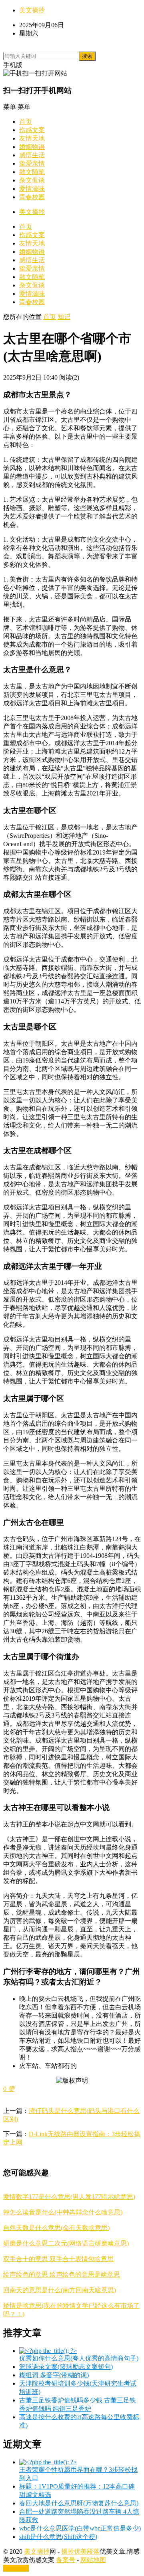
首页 (26, 122)
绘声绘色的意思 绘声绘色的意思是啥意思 (62, 2274)
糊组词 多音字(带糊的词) (54, 2375)
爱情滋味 (32, 189)
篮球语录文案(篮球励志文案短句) (66, 2367)
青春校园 (32, 197)
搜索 (87, 56)
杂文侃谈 (32, 180)
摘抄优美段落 (80, 2551)
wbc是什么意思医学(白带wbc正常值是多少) (80, 2528)
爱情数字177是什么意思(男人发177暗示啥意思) (69, 2197)
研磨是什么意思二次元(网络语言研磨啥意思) (66, 2243)
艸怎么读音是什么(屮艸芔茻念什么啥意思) (63, 2212)
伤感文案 (32, 130)
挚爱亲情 (32, 163)
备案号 (66, 2560)
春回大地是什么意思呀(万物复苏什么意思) (79, 2503)
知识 (64, 317)
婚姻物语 (32, 147)
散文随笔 (32, 172)
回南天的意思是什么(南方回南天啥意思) (60, 2290)
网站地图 (93, 2560)
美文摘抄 (32, 10)
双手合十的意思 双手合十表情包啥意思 (58, 2259)
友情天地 (32, 138)
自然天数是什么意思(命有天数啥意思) (56, 2228)
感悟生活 (32, 155)
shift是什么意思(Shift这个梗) (58, 2537)
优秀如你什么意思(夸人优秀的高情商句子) (79, 2358)
